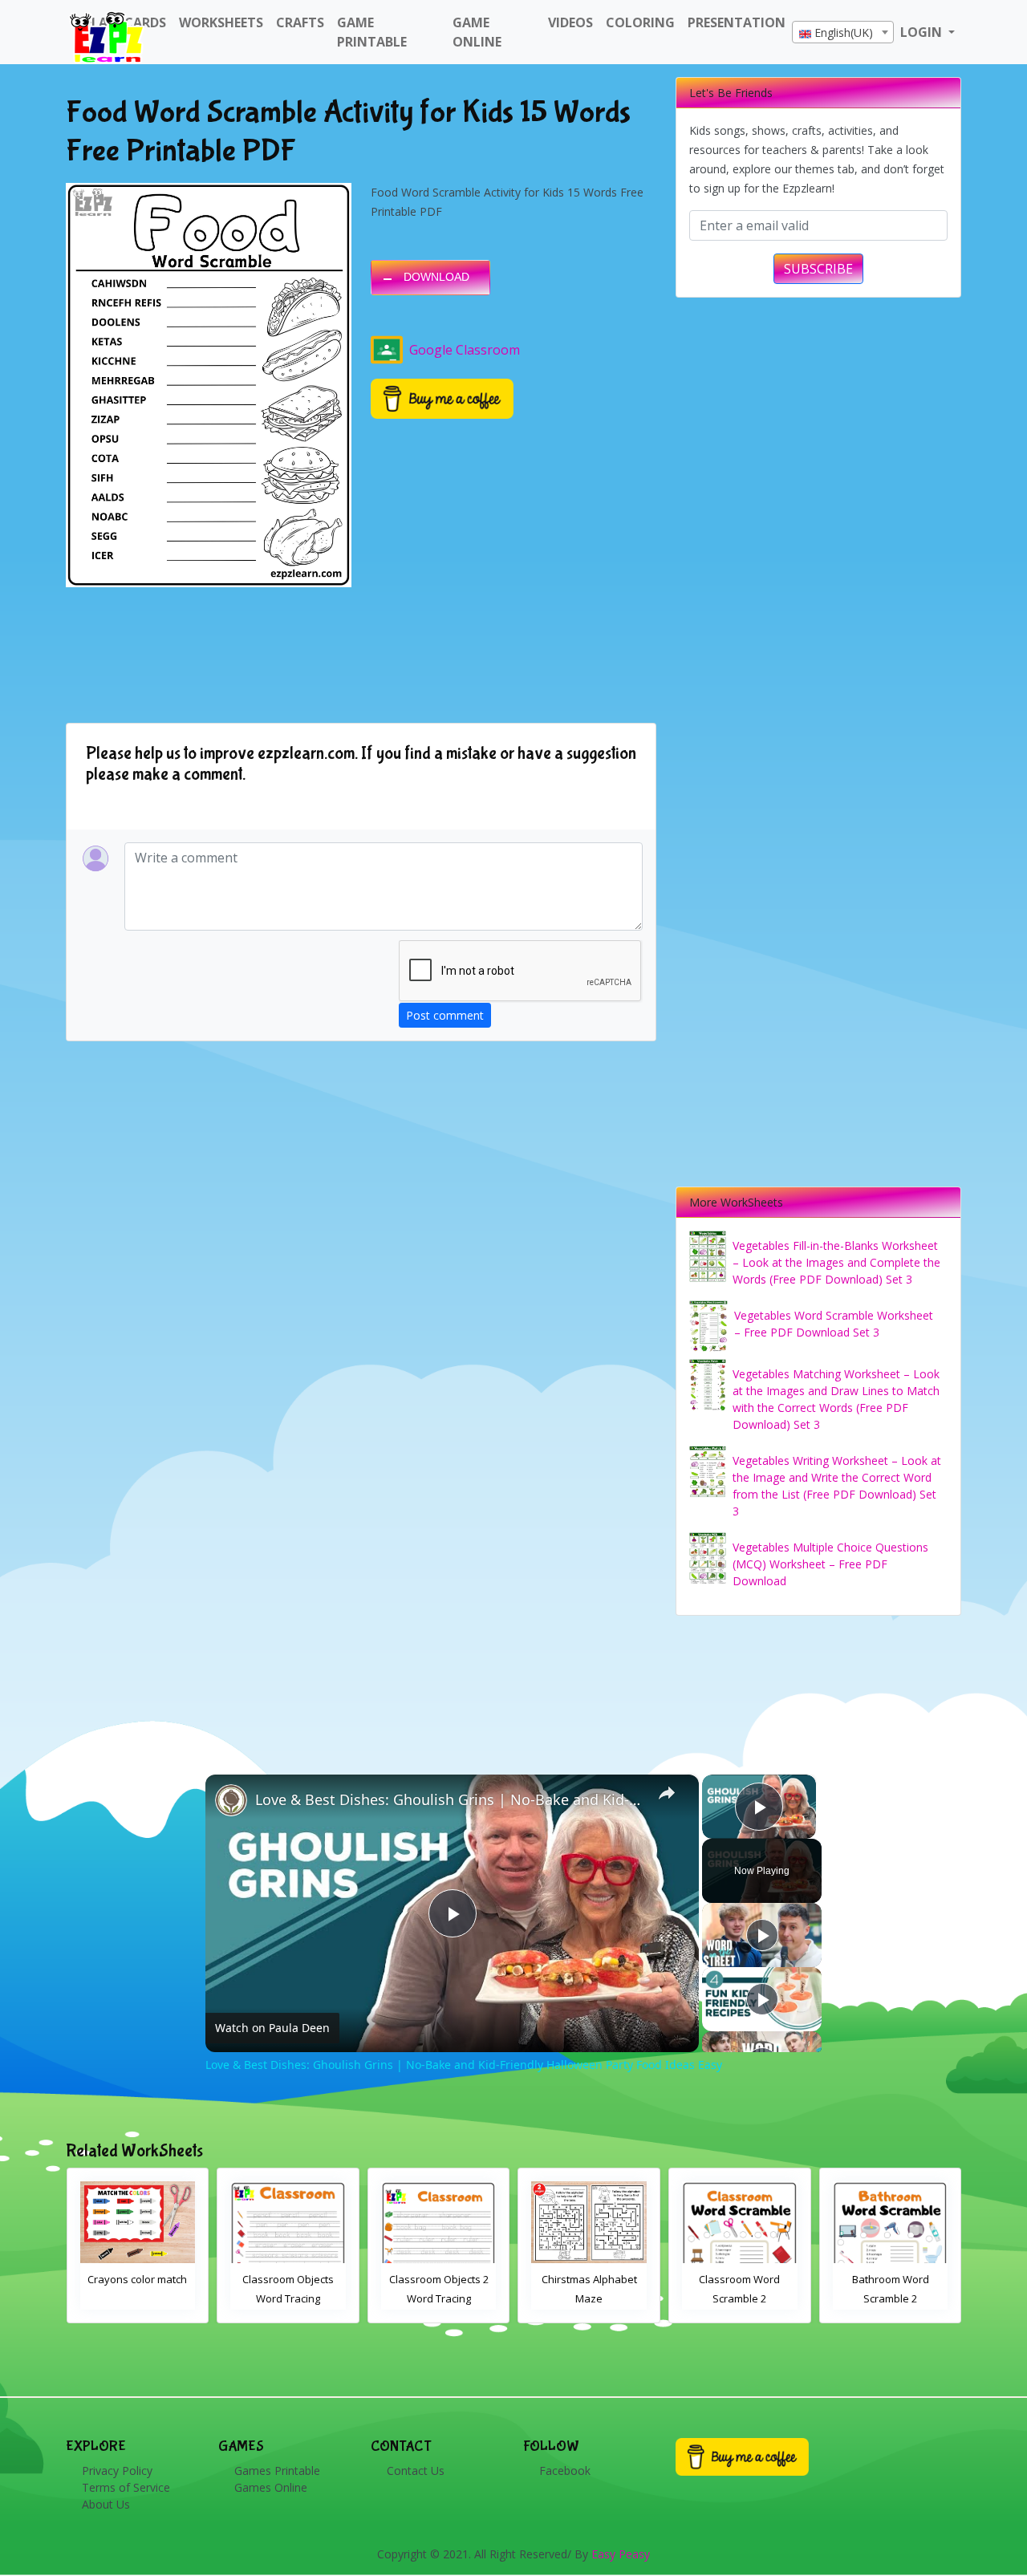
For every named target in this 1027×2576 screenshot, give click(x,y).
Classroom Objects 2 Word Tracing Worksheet (288, 2298)
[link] (231, 1800)
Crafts (300, 22)
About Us (106, 2504)
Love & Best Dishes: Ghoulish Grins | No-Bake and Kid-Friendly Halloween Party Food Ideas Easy (450, 1799)
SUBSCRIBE (818, 269)
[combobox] (843, 32)
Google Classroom (465, 350)
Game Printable (372, 32)
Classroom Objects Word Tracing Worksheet (137, 2298)
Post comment (445, 1015)
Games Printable (277, 2471)
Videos (570, 22)
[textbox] (843, 33)
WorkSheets (221, 22)
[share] (667, 1793)
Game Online (477, 32)
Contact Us (416, 2471)
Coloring (640, 22)
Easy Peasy (621, 2554)
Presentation (737, 22)
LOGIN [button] (923, 32)
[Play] (762, 1935)
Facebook (565, 2471)
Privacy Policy (117, 2471)
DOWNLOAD (436, 277)
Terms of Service (126, 2487)
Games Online (271, 2487)
